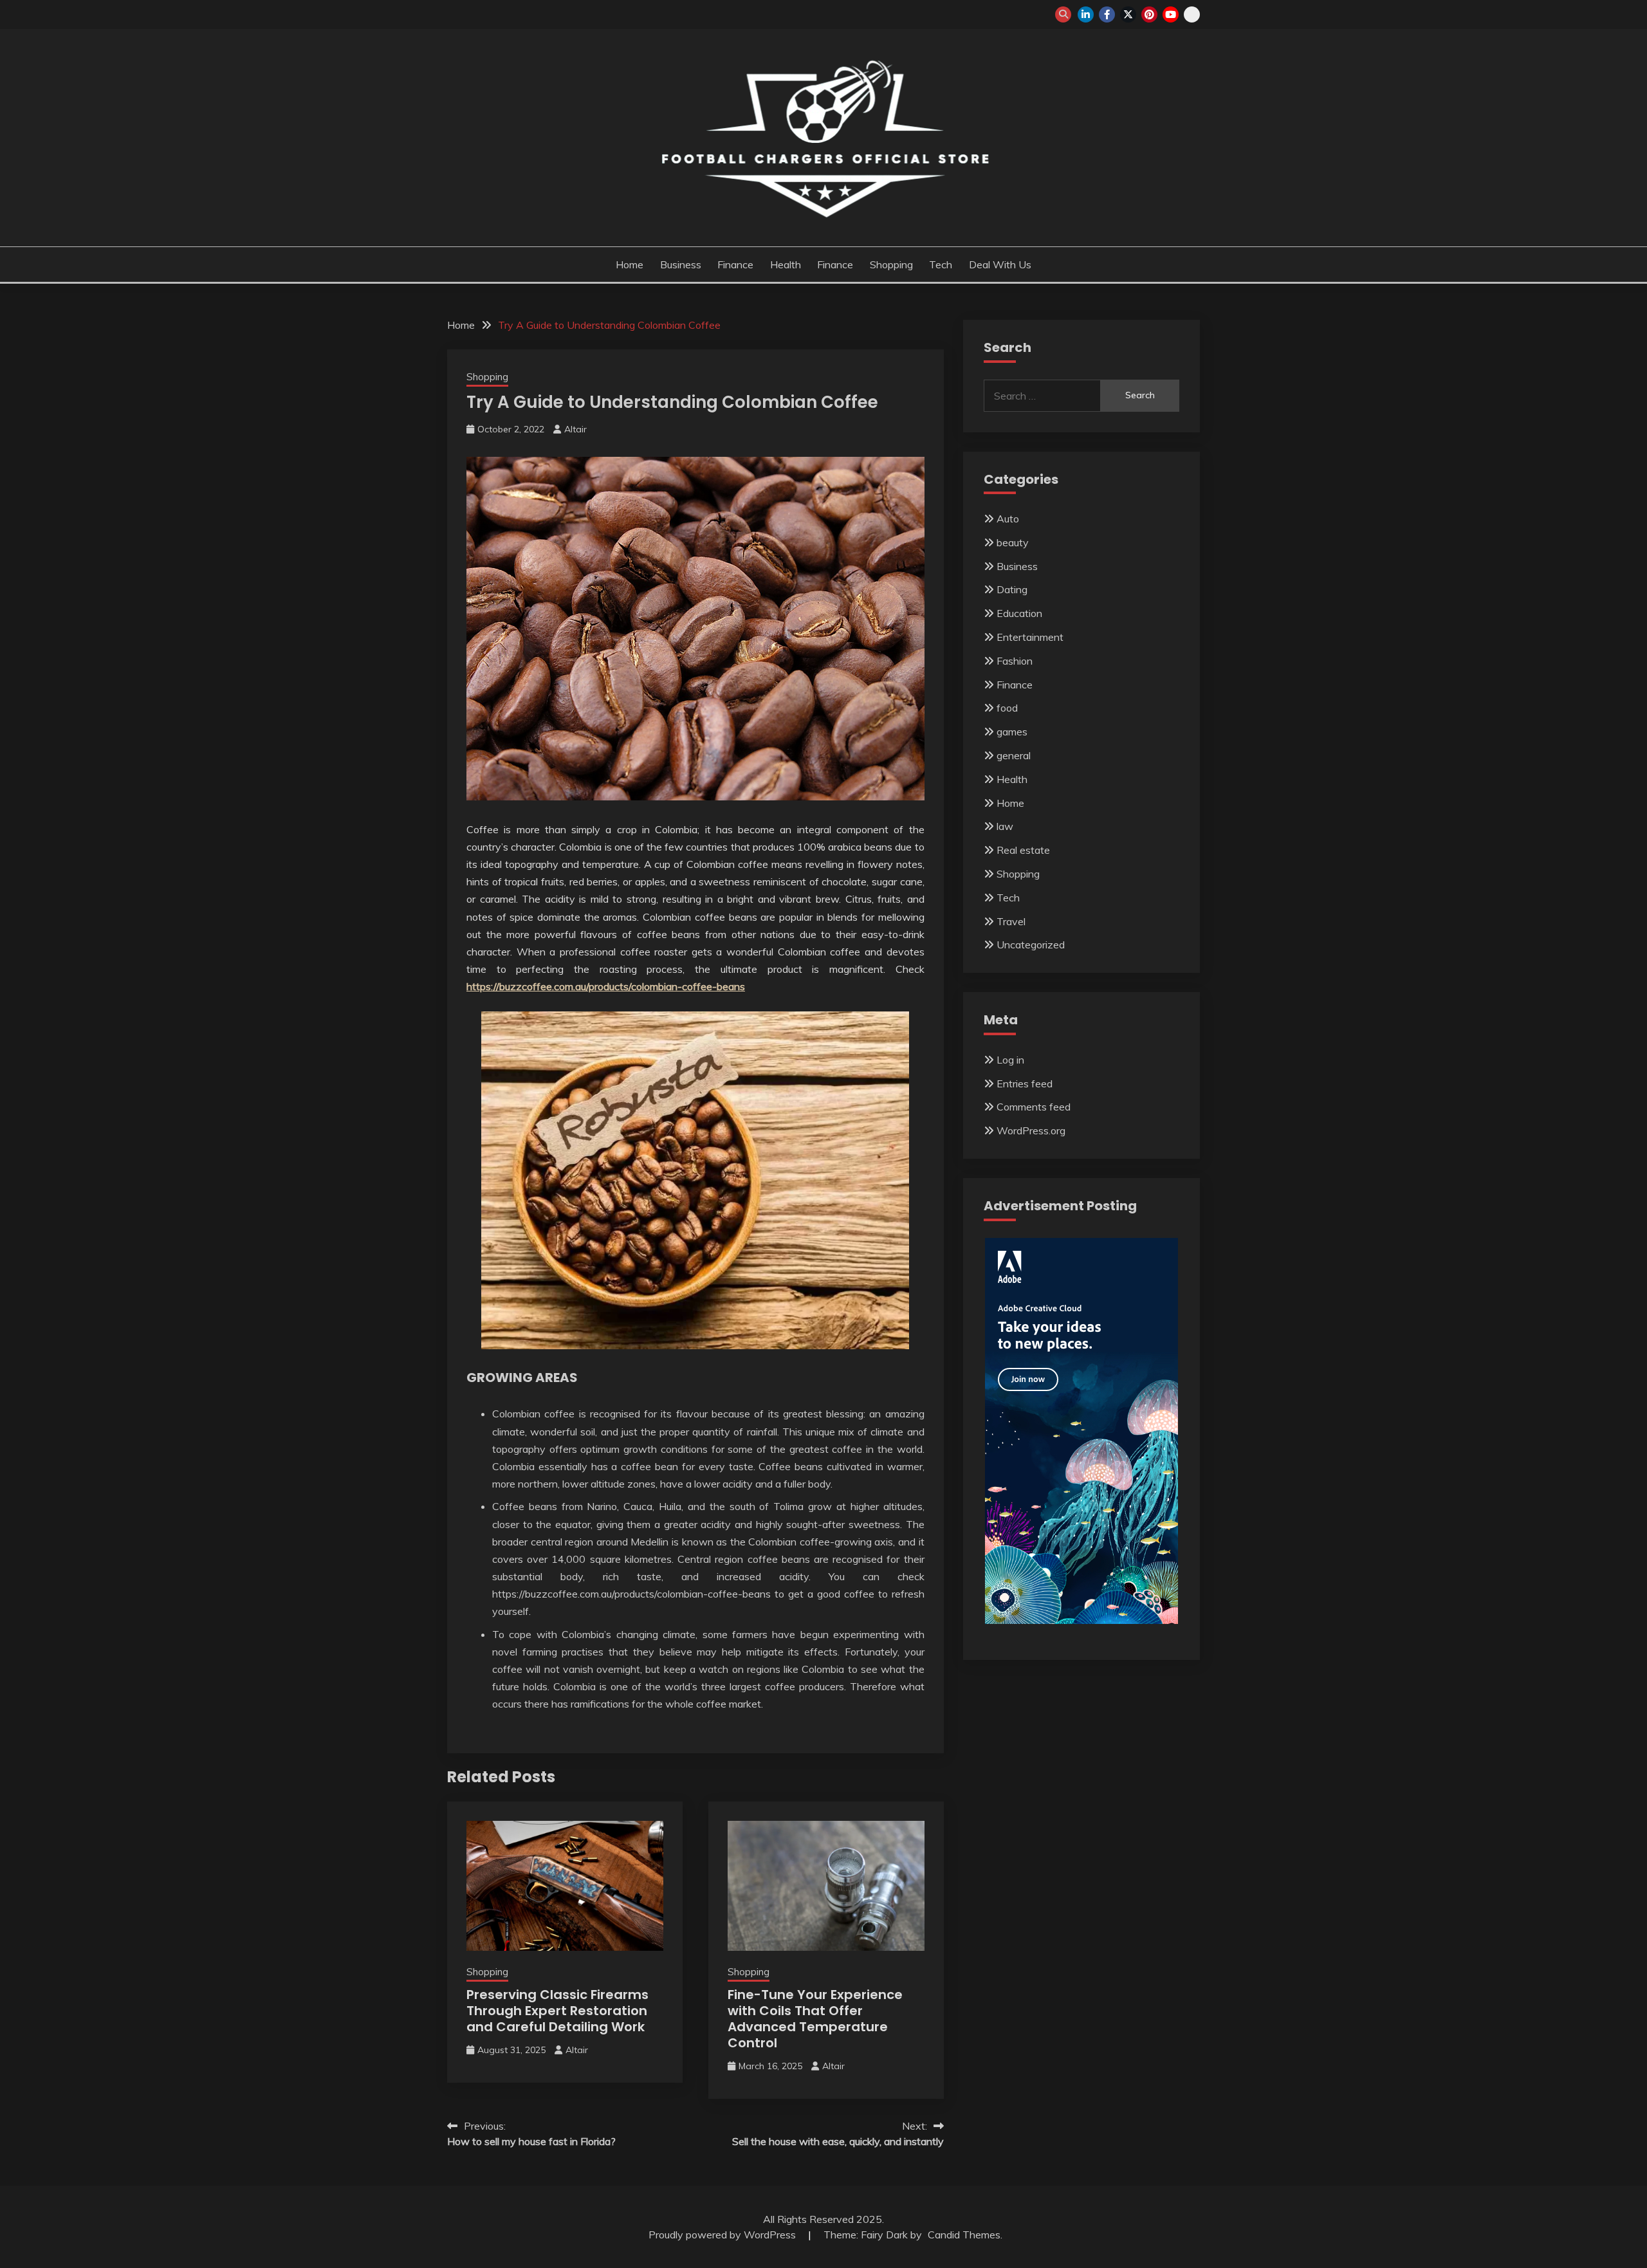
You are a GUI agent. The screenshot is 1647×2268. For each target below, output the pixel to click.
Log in (1010, 1060)
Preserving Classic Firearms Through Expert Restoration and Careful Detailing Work (557, 2011)
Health (786, 264)
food (1007, 708)
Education (1019, 613)
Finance (735, 264)
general (1014, 755)
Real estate (1023, 850)
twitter (1128, 14)
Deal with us (1000, 264)
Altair (575, 429)
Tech (941, 264)
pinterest (1149, 14)
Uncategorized (1031, 945)
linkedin (1086, 14)
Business (681, 264)
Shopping (891, 264)
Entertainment (1030, 637)
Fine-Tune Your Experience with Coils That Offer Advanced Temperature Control (815, 2019)
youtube (1171, 14)
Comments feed (1034, 1107)
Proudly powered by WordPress (723, 2235)
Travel (1011, 921)
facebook (1107, 14)
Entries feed (1025, 1083)
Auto (1008, 519)
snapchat (1192, 14)
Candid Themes (964, 2235)
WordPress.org (1031, 1130)
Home (630, 264)
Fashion (1015, 661)
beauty (1013, 542)
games (1012, 732)
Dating (1012, 589)
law (1005, 826)
